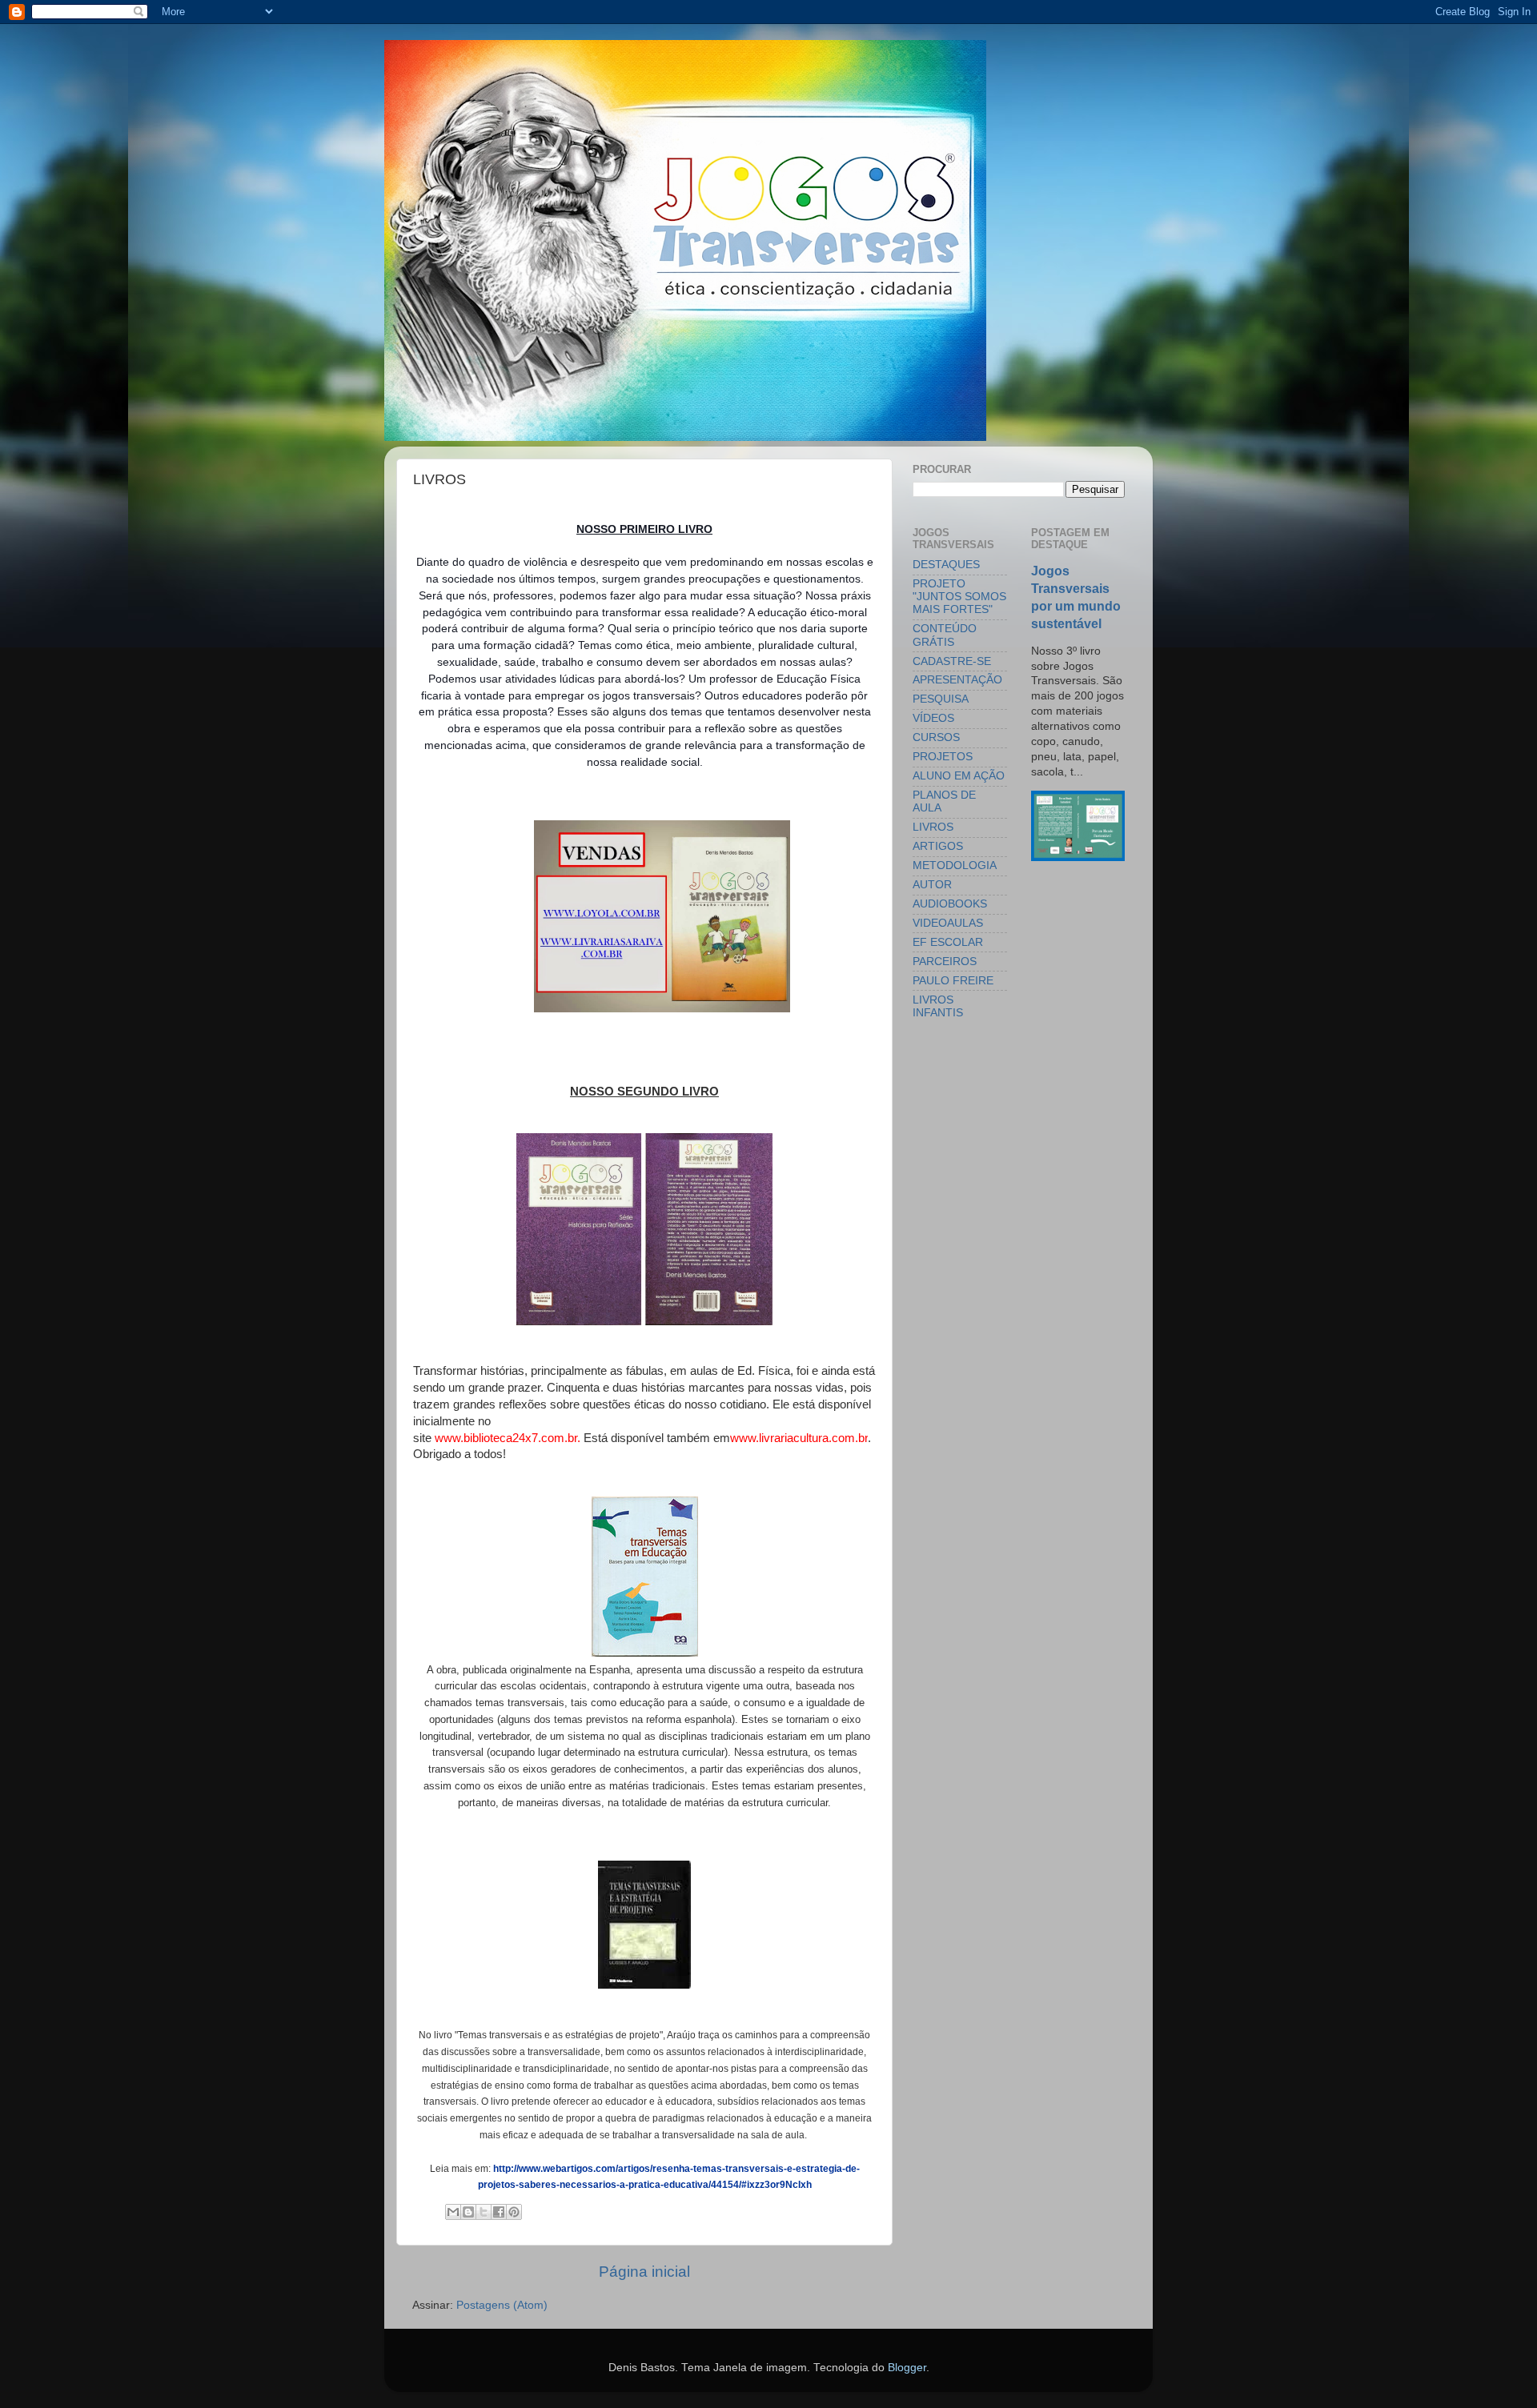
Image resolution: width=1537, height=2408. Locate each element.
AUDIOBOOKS (950, 904)
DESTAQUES (946, 565)
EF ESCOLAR (948, 942)
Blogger (907, 2368)
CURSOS (936, 737)
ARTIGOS (938, 846)
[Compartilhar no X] (484, 2212)
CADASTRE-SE (952, 661)
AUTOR (932, 885)
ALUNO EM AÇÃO (959, 776)
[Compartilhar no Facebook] (499, 2212)
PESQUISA (941, 699)
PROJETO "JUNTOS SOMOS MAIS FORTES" (959, 597)
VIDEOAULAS (948, 923)
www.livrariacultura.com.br (799, 1438)
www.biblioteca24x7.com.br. (508, 1438)
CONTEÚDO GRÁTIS (945, 635)
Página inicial (644, 2272)
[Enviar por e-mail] (453, 2212)
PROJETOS (943, 757)
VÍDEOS (933, 718)
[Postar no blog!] (468, 2212)
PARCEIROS (945, 962)
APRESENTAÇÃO (957, 680)
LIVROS (933, 827)
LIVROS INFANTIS (938, 1006)
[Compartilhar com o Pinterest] (514, 2212)
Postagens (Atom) (502, 2305)
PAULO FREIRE (953, 981)
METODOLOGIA (955, 865)
